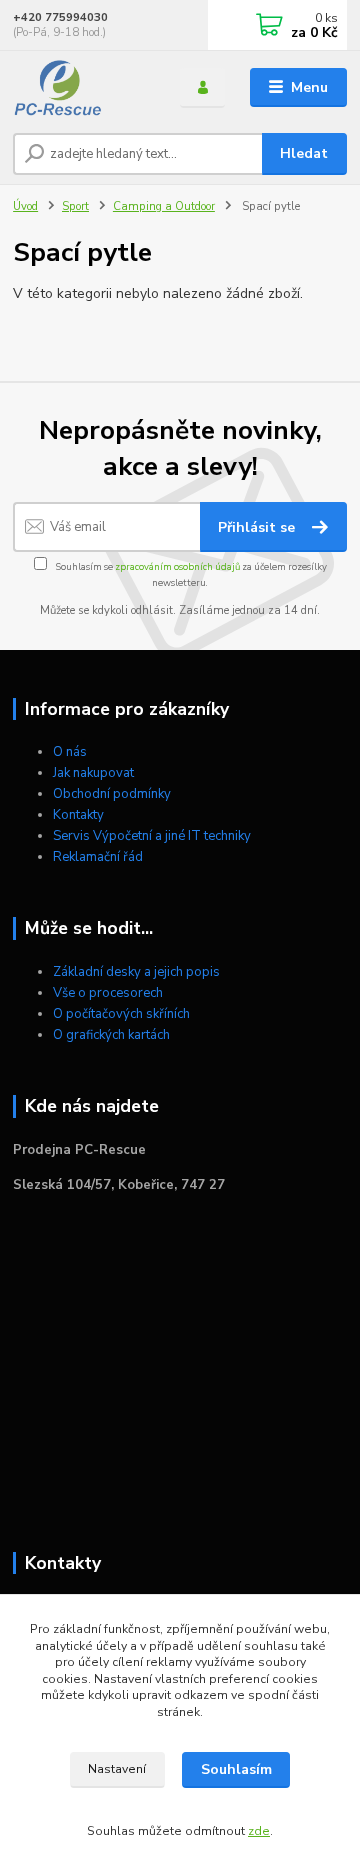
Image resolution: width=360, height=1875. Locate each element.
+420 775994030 (60, 17)
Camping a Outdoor (164, 206)
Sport (75, 206)
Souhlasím (236, 1769)
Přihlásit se (258, 527)
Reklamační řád (98, 857)
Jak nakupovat (93, 773)
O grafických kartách (111, 1035)
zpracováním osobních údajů (177, 566)
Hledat (304, 153)
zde (259, 1831)
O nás (70, 752)
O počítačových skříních (121, 1014)
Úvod (25, 206)
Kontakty (78, 815)
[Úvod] (82, 88)
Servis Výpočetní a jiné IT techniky (152, 836)
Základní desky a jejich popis (136, 972)
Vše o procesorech (108, 993)
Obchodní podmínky (112, 794)
